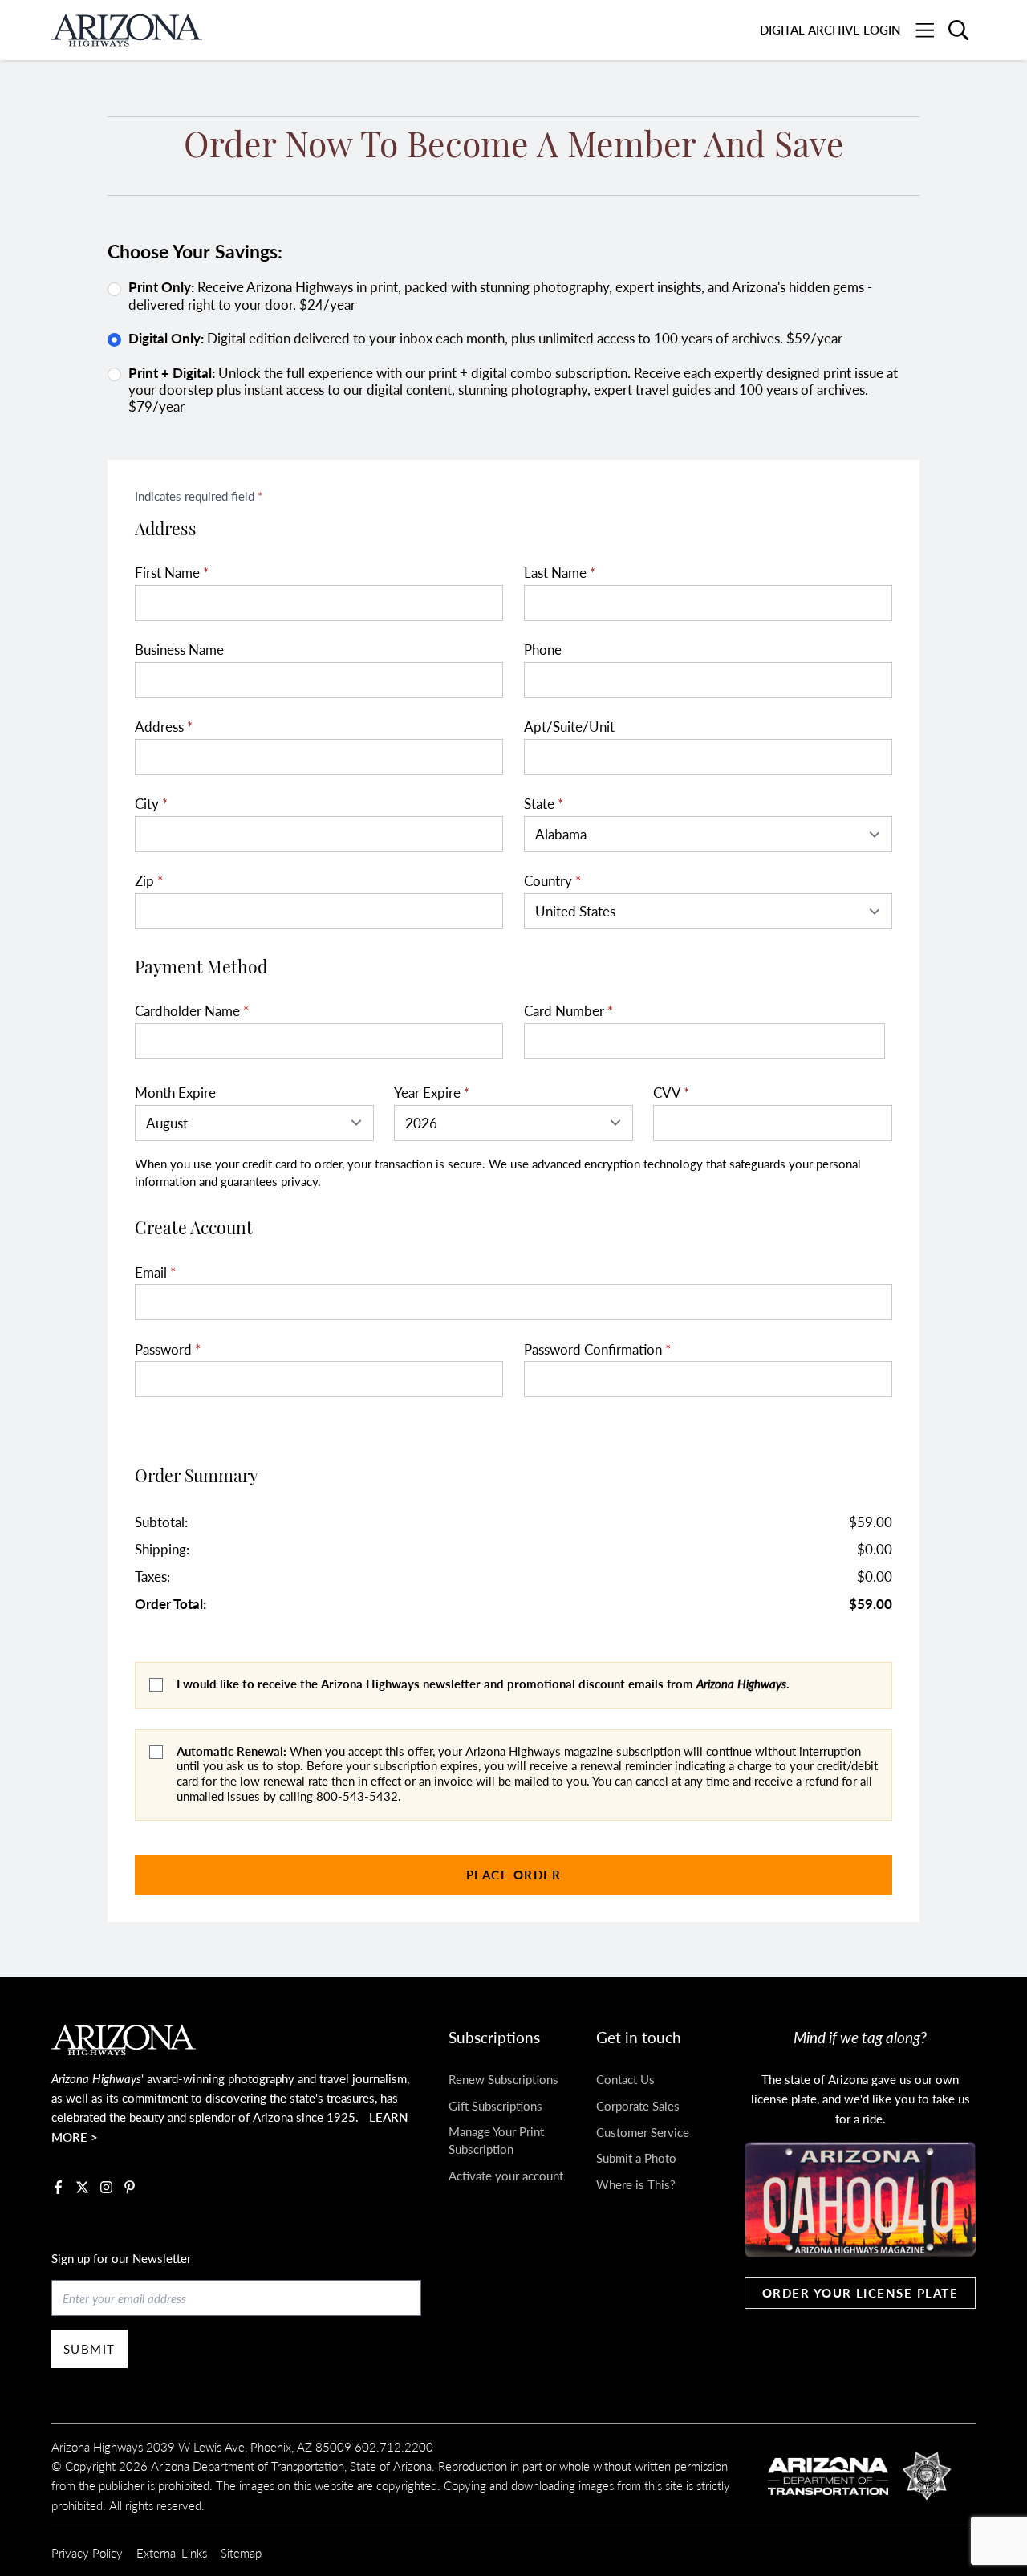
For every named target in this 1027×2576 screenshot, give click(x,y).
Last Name (560, 573)
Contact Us (625, 2079)
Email (155, 1272)
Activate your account (506, 2175)
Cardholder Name (192, 1011)
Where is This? (636, 2184)
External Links (172, 2552)
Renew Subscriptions (503, 2079)
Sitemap (241, 2552)
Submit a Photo (636, 2158)
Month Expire (175, 1093)
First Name (172, 573)
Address (164, 727)
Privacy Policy (87, 2552)
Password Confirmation (597, 1349)
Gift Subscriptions (495, 2105)
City (151, 804)
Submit (89, 2348)
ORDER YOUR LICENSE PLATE (861, 2292)
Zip (149, 881)
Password (168, 1349)
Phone (543, 650)
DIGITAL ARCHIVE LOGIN (830, 29)
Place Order (513, 1874)
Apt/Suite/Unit (569, 727)
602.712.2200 (394, 2446)
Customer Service (643, 2132)
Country (552, 881)
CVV (671, 1093)
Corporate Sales (638, 2105)
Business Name (179, 650)
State (544, 804)
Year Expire (432, 1093)
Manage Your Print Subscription (496, 2140)
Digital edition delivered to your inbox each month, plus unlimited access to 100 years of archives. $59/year (485, 338)
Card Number (568, 1011)
